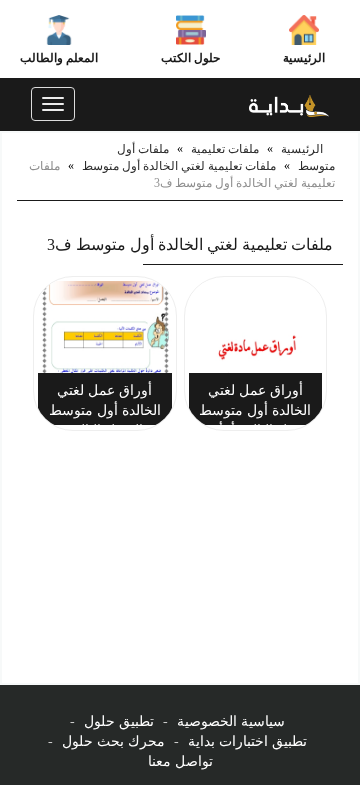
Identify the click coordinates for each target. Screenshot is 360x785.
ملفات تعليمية (225, 149)
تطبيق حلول (119, 721)
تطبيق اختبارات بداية (247, 741)
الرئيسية (304, 58)
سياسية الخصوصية (231, 721)
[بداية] (289, 104)
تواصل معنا (180, 761)
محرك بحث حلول (113, 741)
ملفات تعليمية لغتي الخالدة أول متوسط (179, 166)
